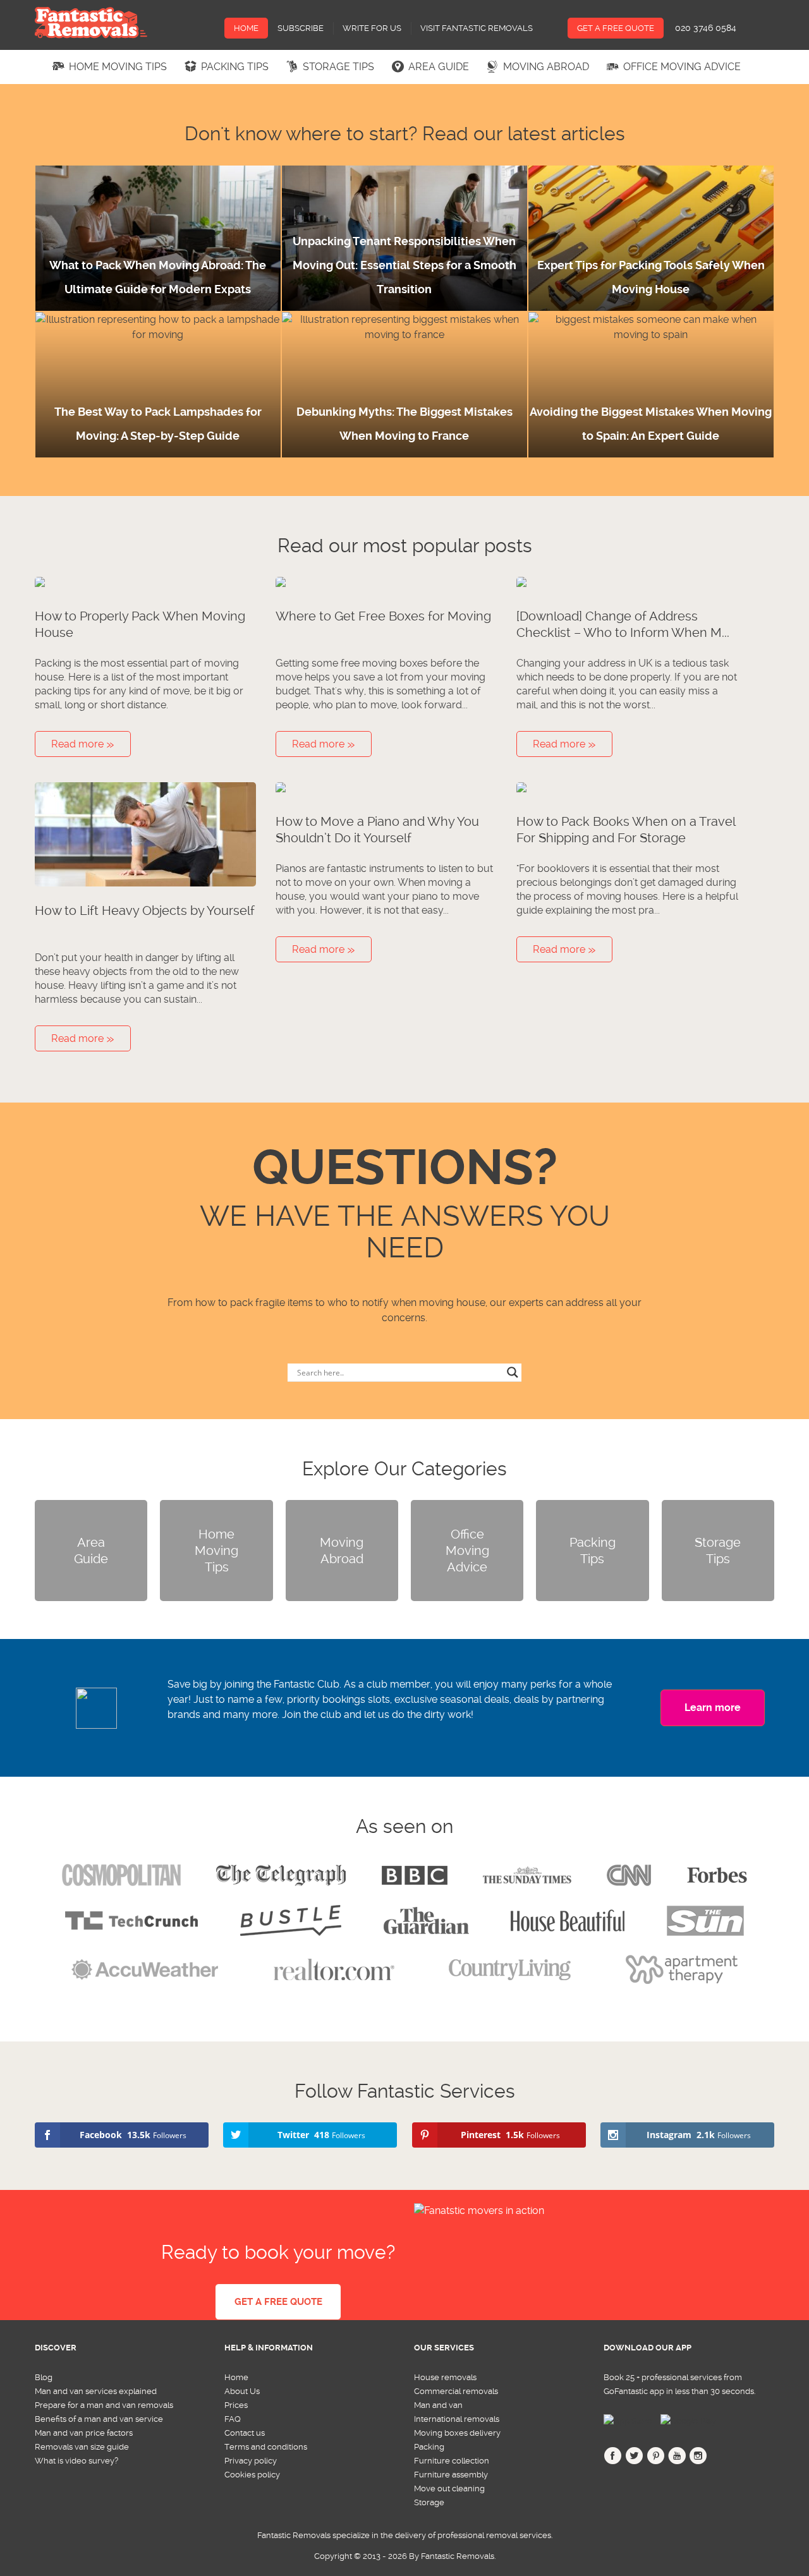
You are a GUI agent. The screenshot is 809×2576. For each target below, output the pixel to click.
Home (246, 28)
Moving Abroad (546, 67)
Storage (429, 2502)
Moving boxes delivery (457, 2433)
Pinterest (656, 2458)
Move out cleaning (449, 2488)
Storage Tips (338, 67)
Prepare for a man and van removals (104, 2405)
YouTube (677, 2458)
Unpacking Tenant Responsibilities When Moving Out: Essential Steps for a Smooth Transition (404, 265)
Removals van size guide (82, 2447)
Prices (236, 2405)
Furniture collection (452, 2461)
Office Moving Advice (682, 67)
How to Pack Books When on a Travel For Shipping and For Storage (626, 830)
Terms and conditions (266, 2447)
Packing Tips (235, 67)
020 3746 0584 (706, 28)
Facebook (613, 2458)
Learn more (713, 1708)
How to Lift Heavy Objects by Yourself (145, 910)
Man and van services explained (96, 2391)
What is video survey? (76, 2461)
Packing (429, 2447)
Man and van (438, 2405)
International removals (457, 2419)
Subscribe (301, 28)
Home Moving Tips (118, 67)
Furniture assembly (451, 2475)
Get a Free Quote (616, 28)
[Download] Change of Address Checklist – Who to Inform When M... (623, 624)
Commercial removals (456, 2391)
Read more (79, 744)
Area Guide (439, 67)
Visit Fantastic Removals (477, 28)
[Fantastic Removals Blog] (91, 23)
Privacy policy (251, 2461)
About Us (242, 2391)
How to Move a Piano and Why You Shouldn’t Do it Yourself (377, 830)
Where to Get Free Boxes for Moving (383, 616)
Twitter (634, 2458)
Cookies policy (252, 2475)
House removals (445, 2377)
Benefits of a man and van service (99, 2419)
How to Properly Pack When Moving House (140, 624)
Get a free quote (278, 2302)
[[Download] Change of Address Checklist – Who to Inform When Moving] (627, 584)
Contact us (245, 2433)
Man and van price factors (84, 2433)
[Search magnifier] (513, 1372)
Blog (44, 2377)
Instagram (698, 2458)
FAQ (233, 2419)
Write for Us (372, 28)
